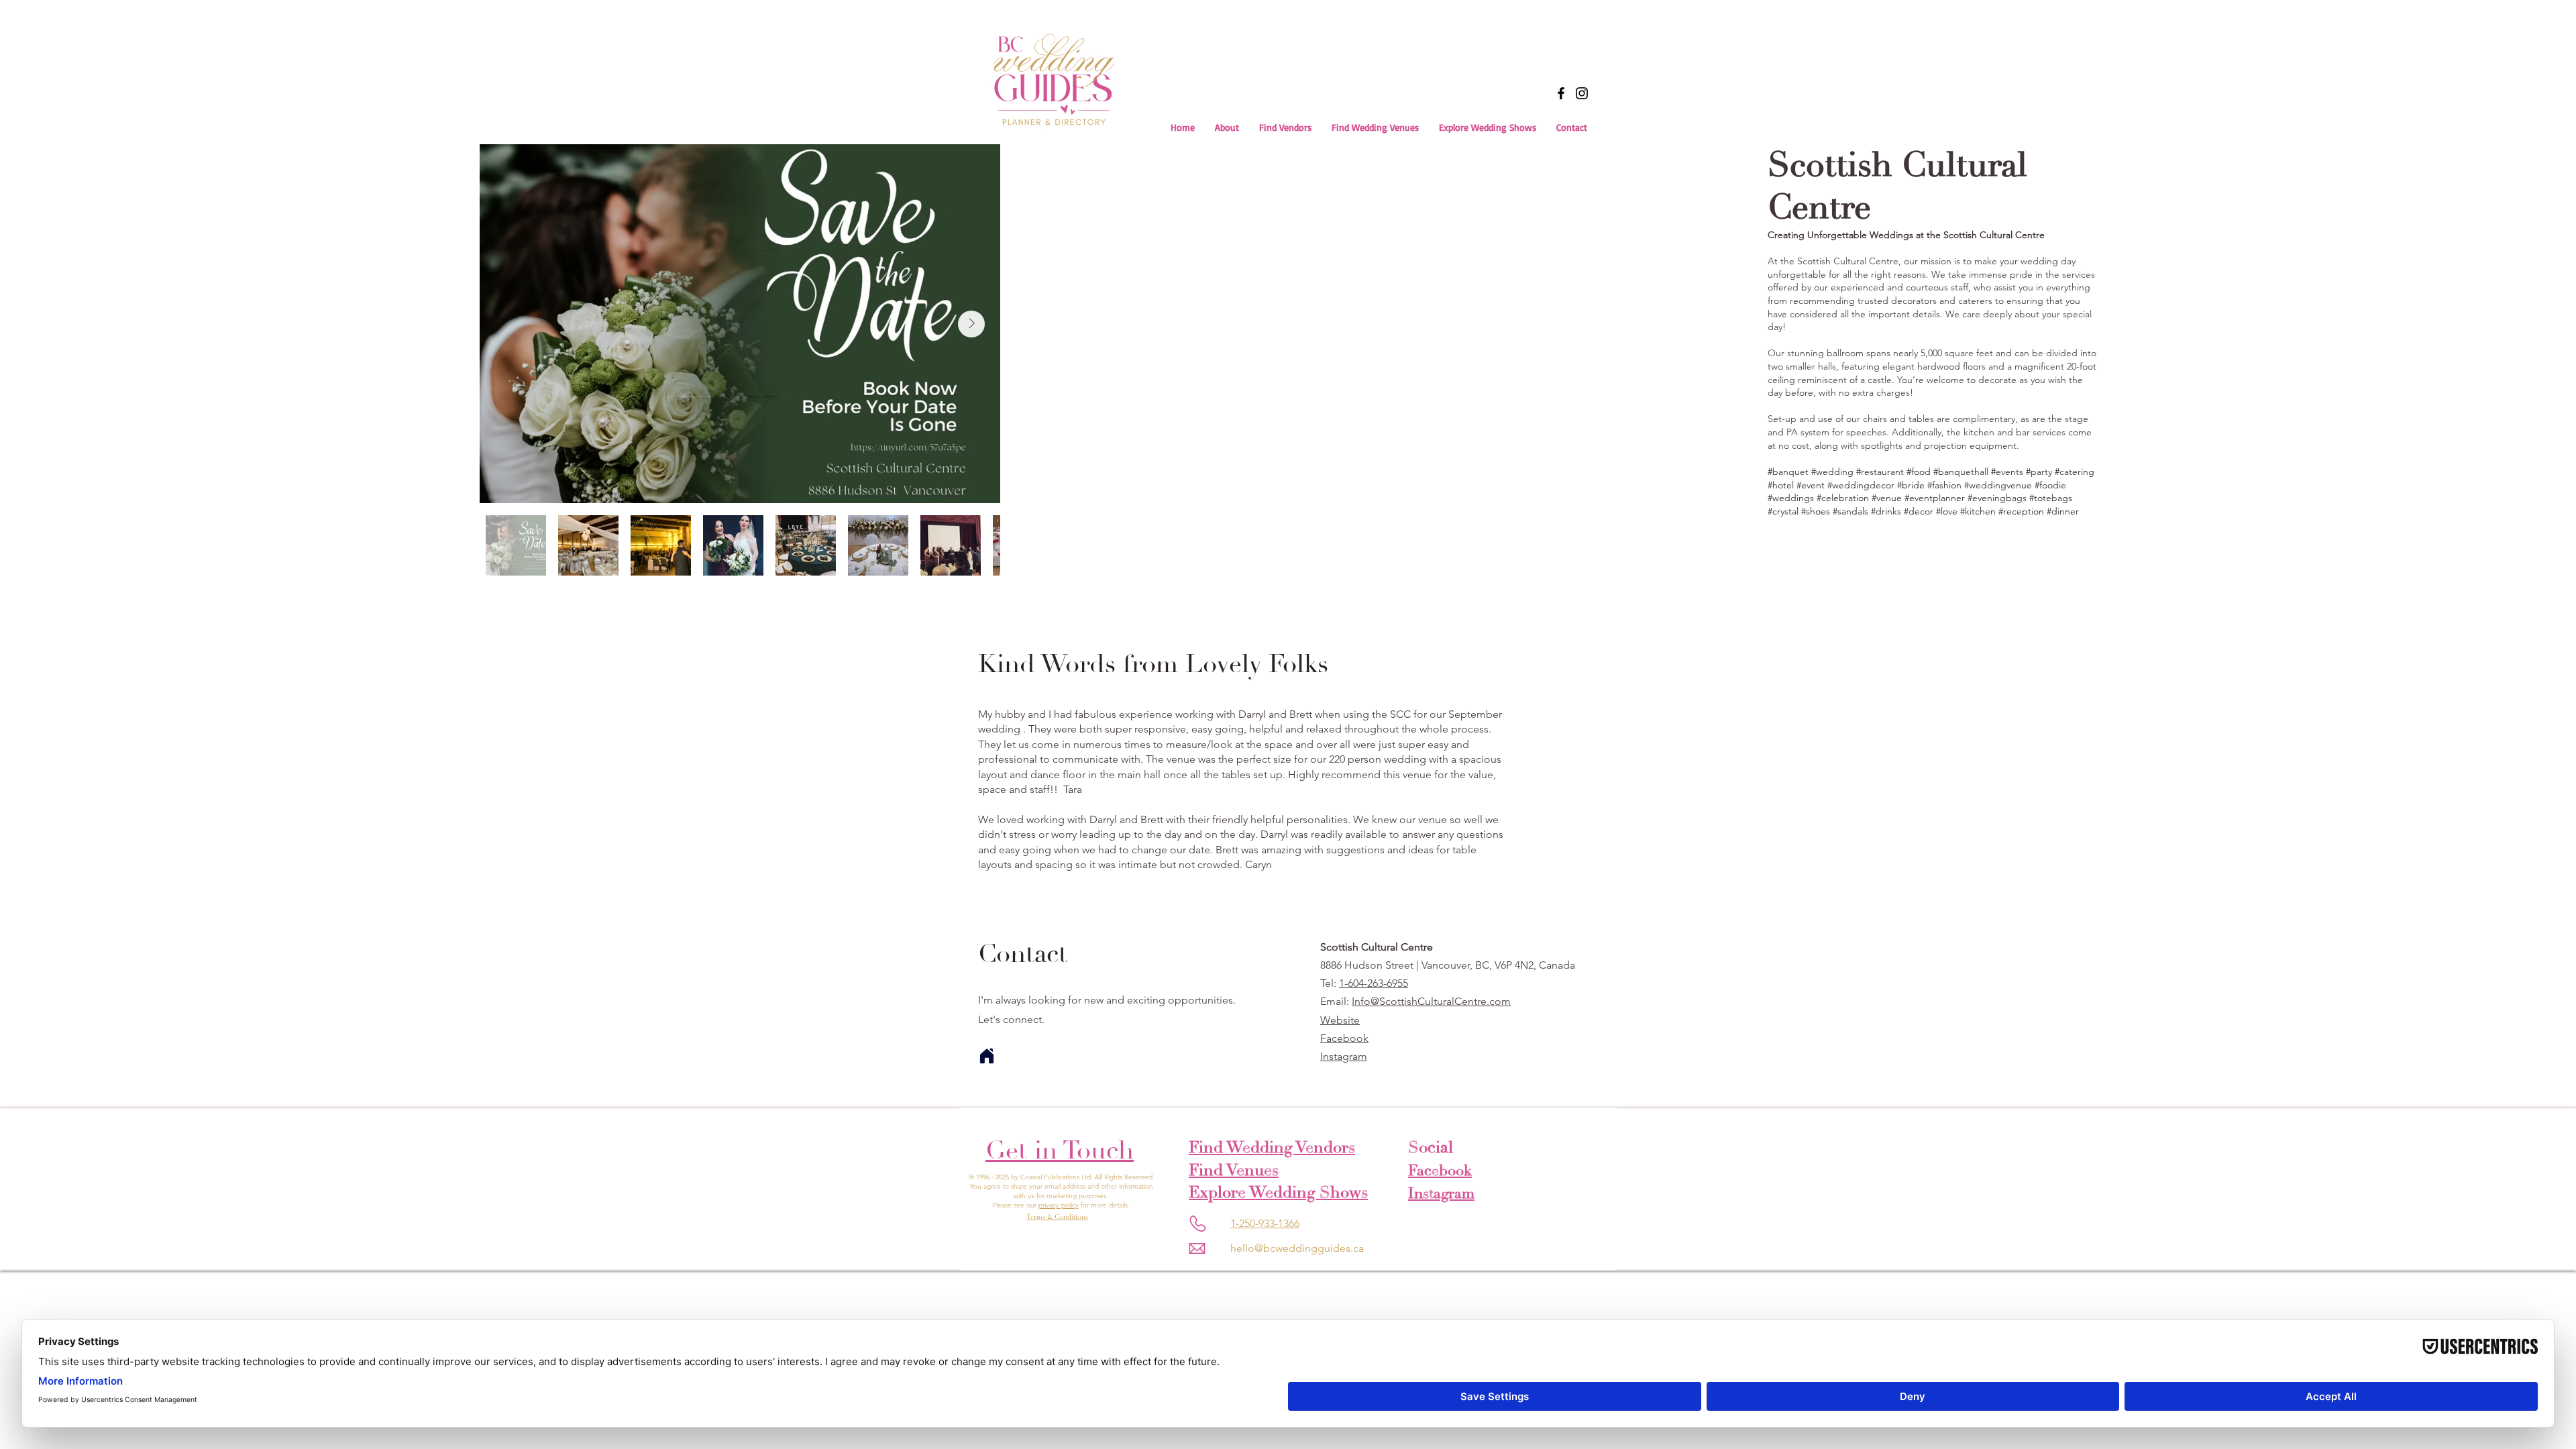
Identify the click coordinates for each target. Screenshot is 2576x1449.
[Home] (987, 1056)
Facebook (1344, 1038)
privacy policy (1059, 1205)
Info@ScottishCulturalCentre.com (1431, 1001)
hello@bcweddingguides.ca (1297, 1248)
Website (1340, 1020)
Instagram (1344, 1056)
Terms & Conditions (1057, 1217)
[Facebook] (1561, 93)
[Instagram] (1582, 93)
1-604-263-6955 (1374, 983)
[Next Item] (971, 324)
